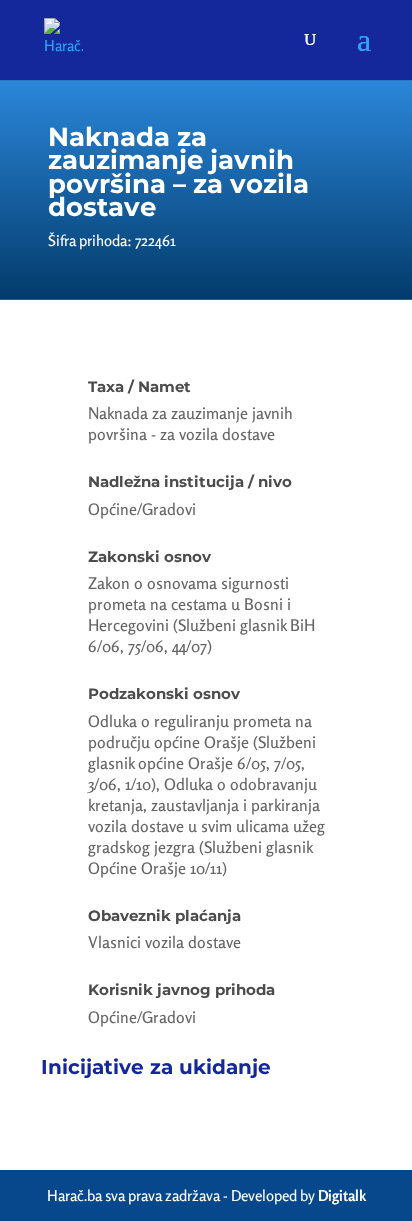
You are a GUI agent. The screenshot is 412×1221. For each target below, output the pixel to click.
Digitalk (342, 1195)
